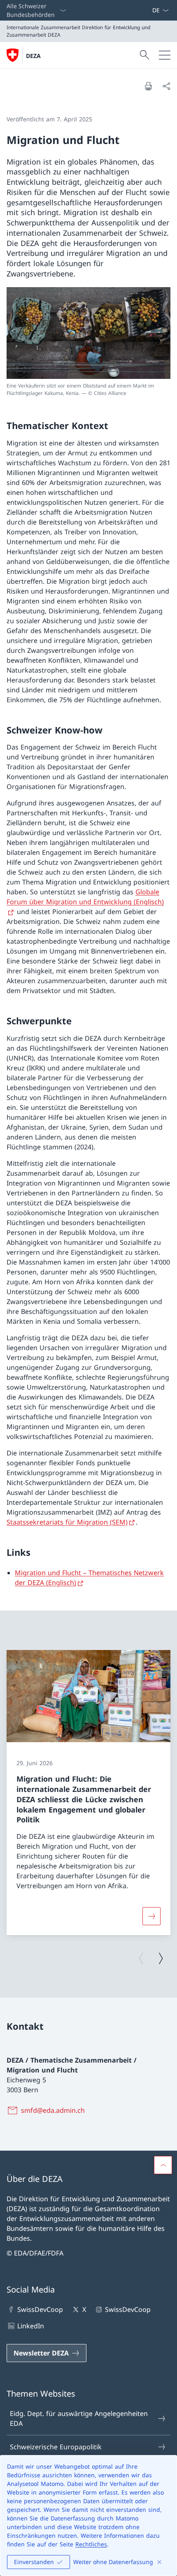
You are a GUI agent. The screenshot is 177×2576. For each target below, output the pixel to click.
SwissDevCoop (40, 2309)
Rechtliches (91, 2544)
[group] (88, 1793)
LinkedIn (31, 2326)
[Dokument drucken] (148, 86)
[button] (163, 2165)
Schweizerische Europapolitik (56, 2447)
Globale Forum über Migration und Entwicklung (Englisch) (85, 897)
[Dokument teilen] (166, 86)
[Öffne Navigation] (165, 55)
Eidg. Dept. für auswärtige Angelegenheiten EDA (79, 2418)
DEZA (33, 56)
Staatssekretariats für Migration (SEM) (67, 1522)
